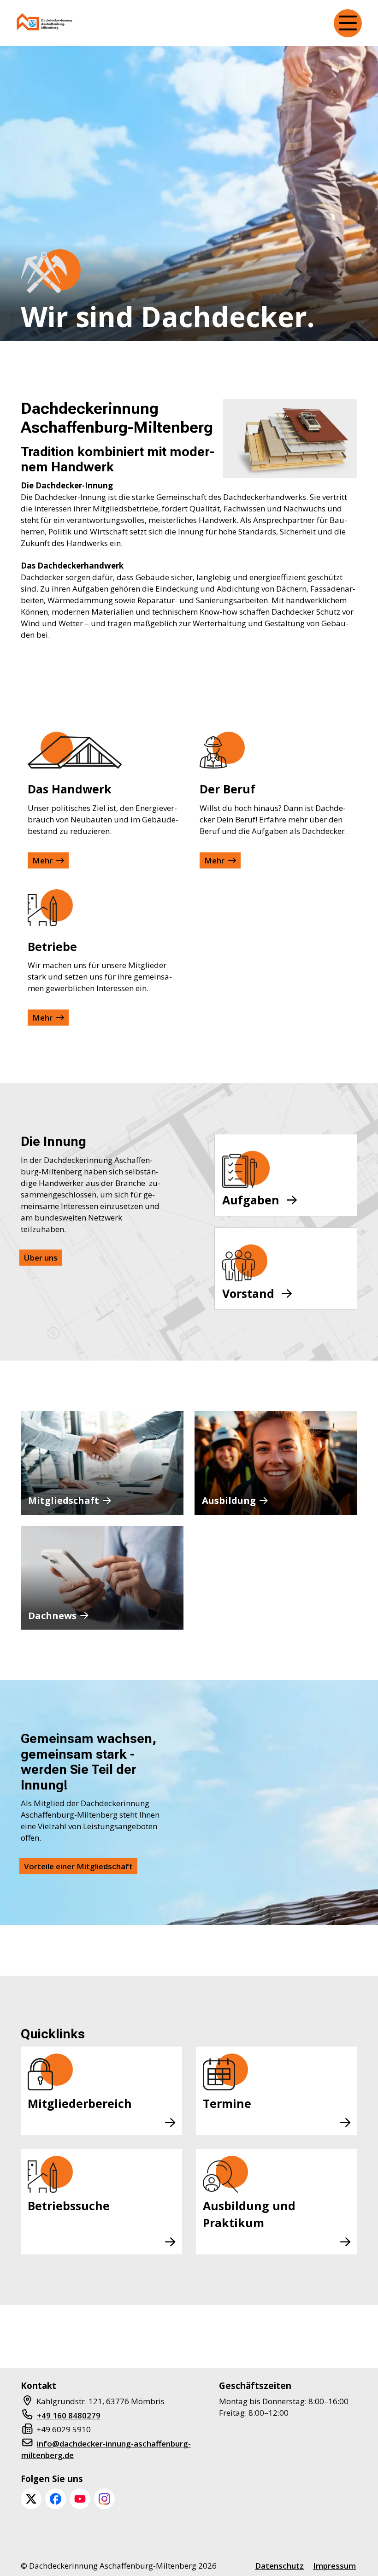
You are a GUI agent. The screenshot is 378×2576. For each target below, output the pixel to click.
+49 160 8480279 (69, 2415)
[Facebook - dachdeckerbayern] (56, 2499)
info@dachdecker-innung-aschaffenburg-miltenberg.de (106, 2449)
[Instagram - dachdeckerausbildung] (104, 2499)
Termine (227, 2103)
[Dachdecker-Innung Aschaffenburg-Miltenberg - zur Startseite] (45, 23)
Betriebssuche (69, 2206)
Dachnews (52, 1616)
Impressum (334, 2566)
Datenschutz (279, 2566)
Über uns (41, 1258)
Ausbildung (229, 1500)
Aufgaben (251, 1200)
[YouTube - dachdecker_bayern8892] (80, 2499)
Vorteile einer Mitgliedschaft (78, 1866)
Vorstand (248, 1293)
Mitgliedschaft (64, 1500)
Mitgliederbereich (80, 2103)
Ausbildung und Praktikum (249, 2214)
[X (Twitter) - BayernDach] (31, 2499)
